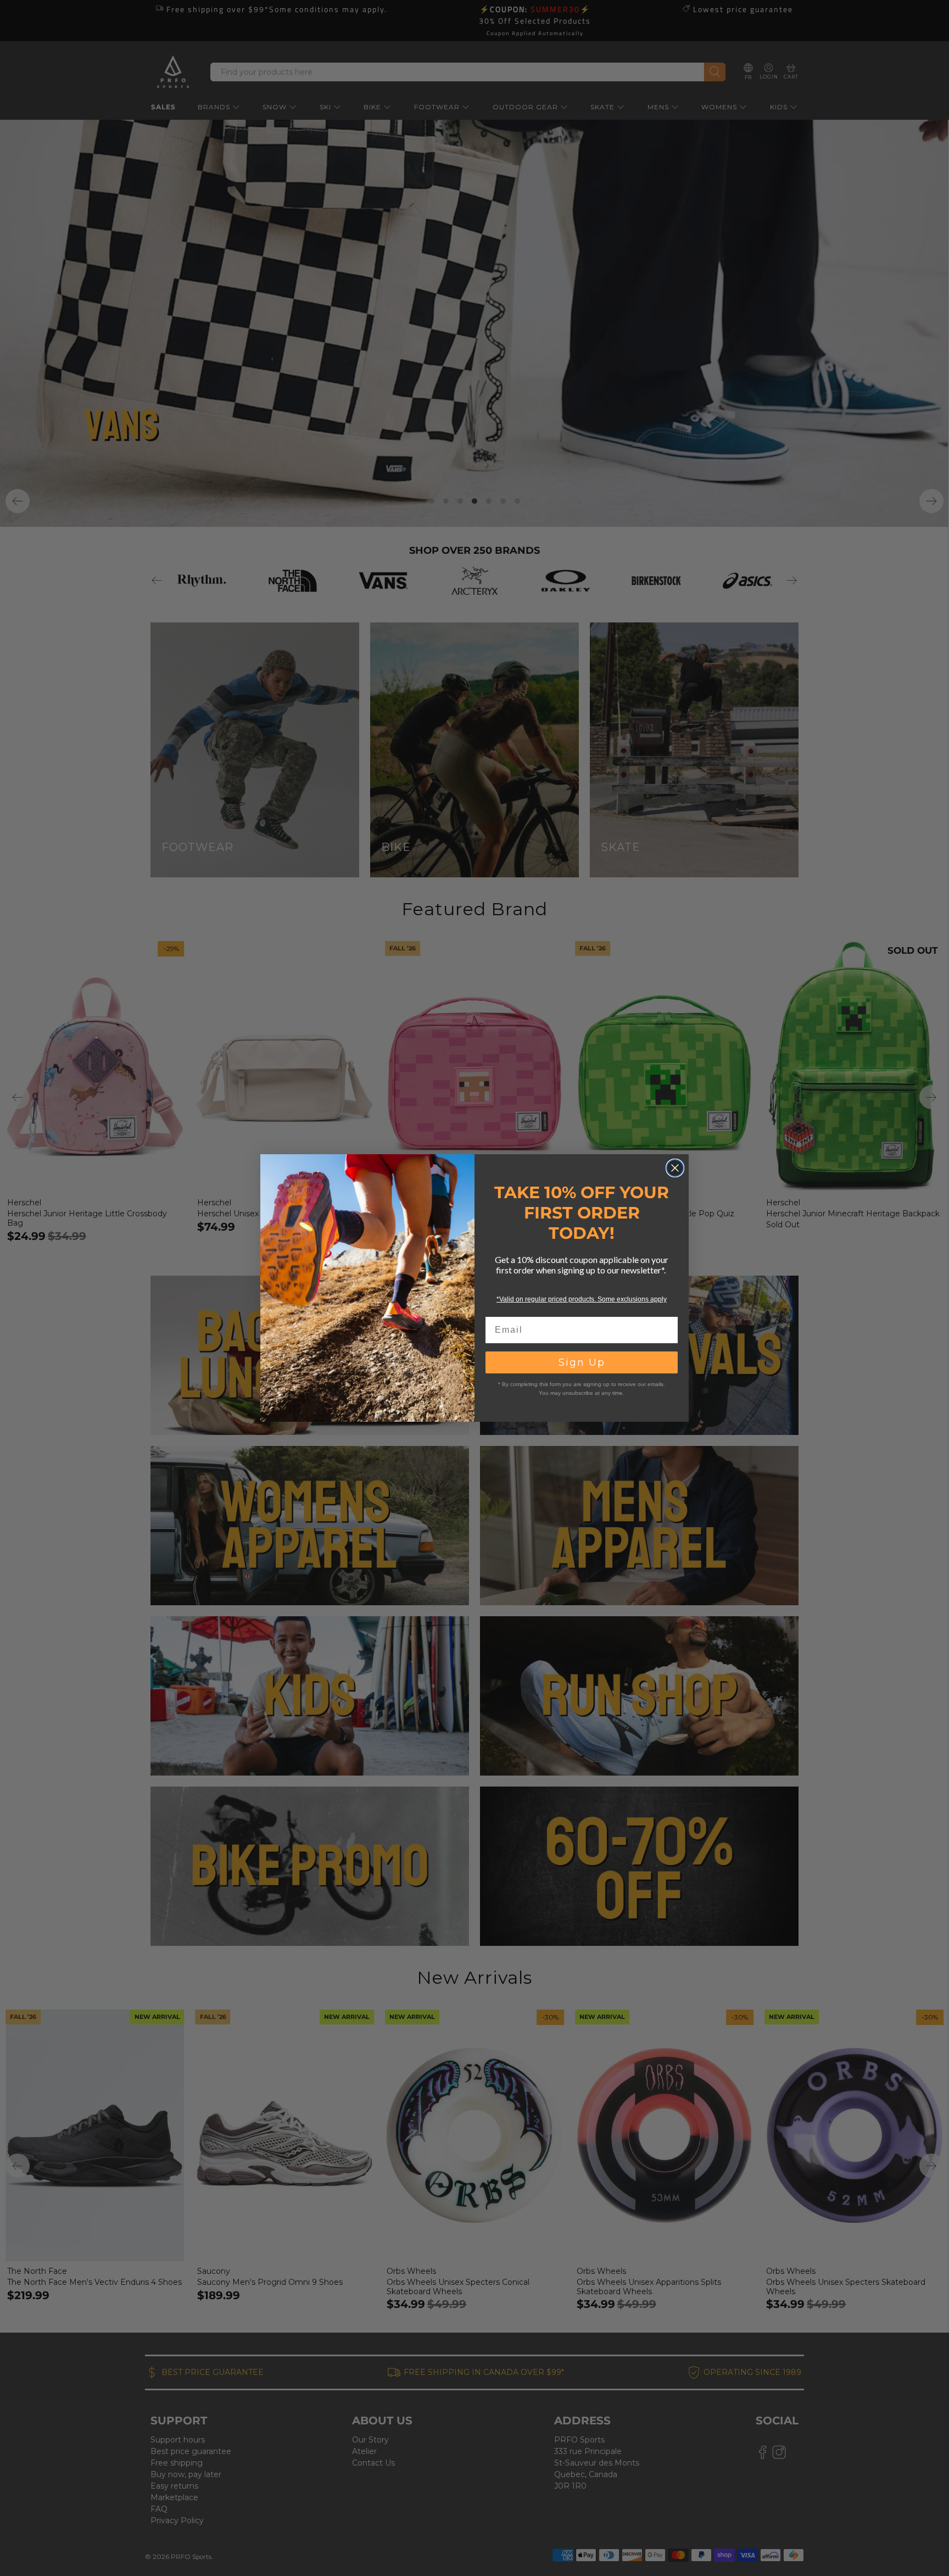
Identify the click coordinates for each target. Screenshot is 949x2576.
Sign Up (582, 1362)
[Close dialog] (675, 1168)
